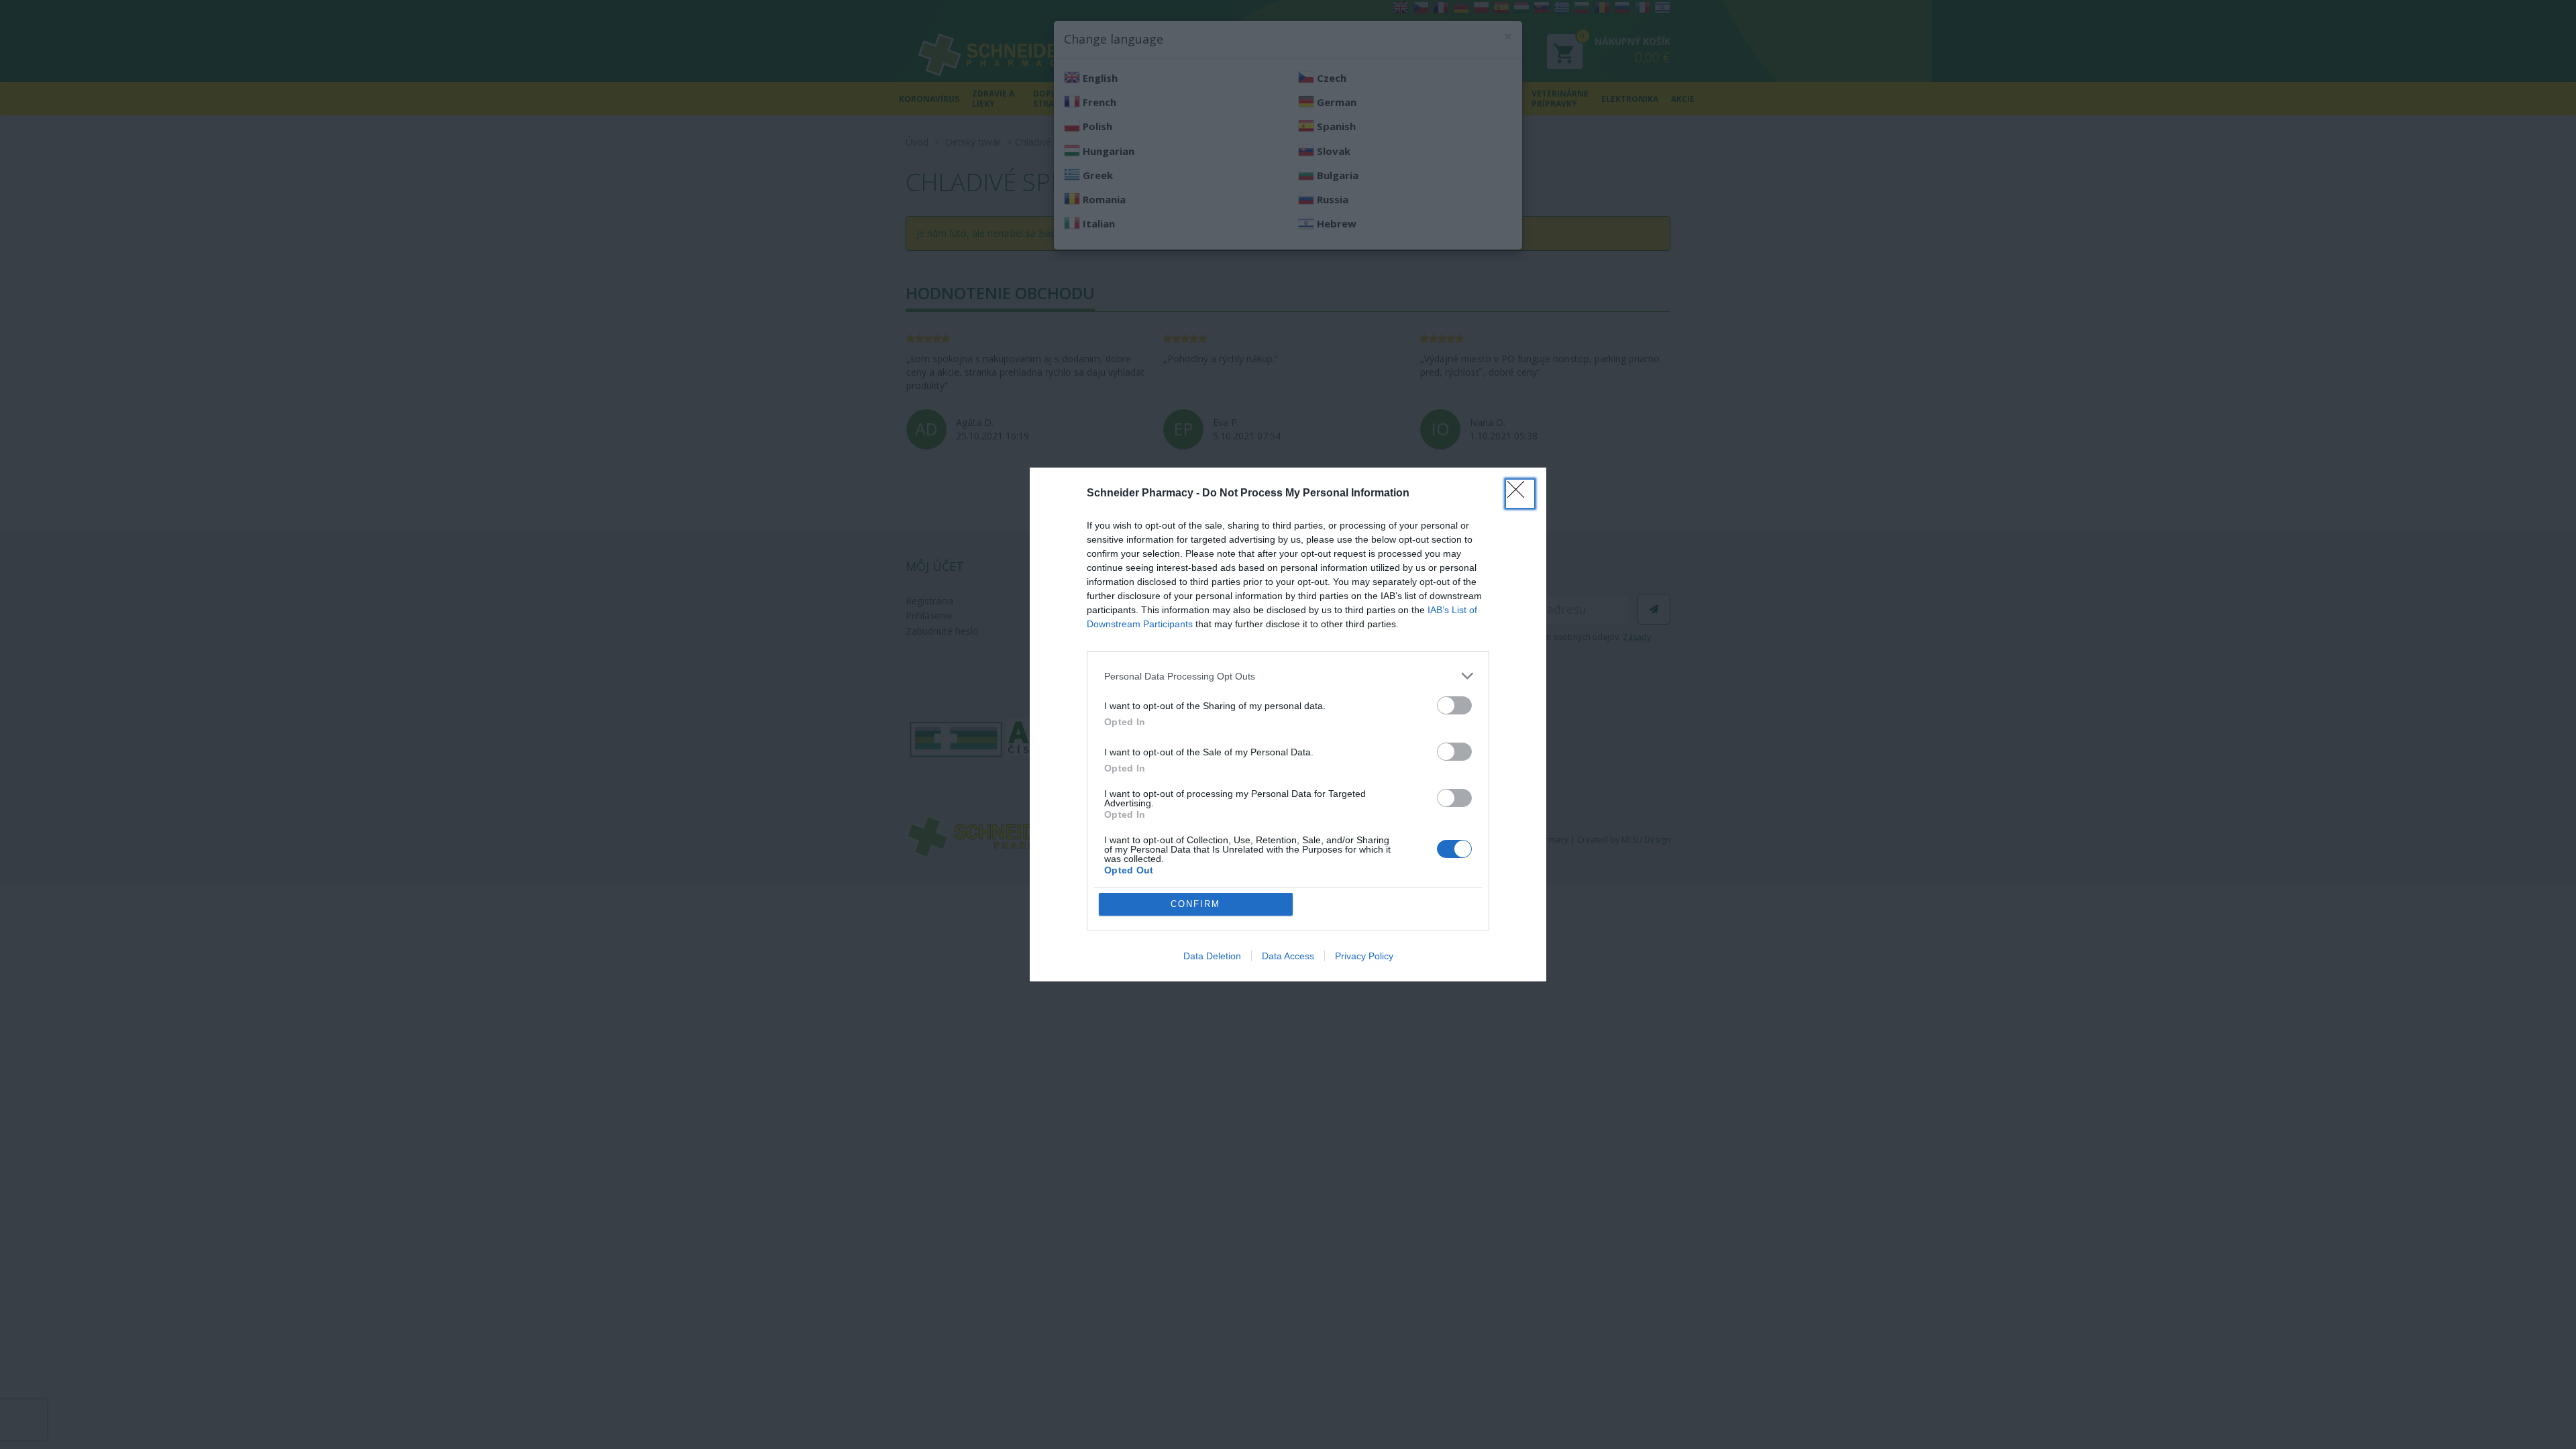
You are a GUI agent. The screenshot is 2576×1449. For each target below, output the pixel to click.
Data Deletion (1212, 956)
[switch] (1454, 705)
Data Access (1288, 956)
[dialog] (1288, 724)
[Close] (1520, 494)
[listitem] (1288, 676)
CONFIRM (1195, 904)
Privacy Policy (1364, 956)
